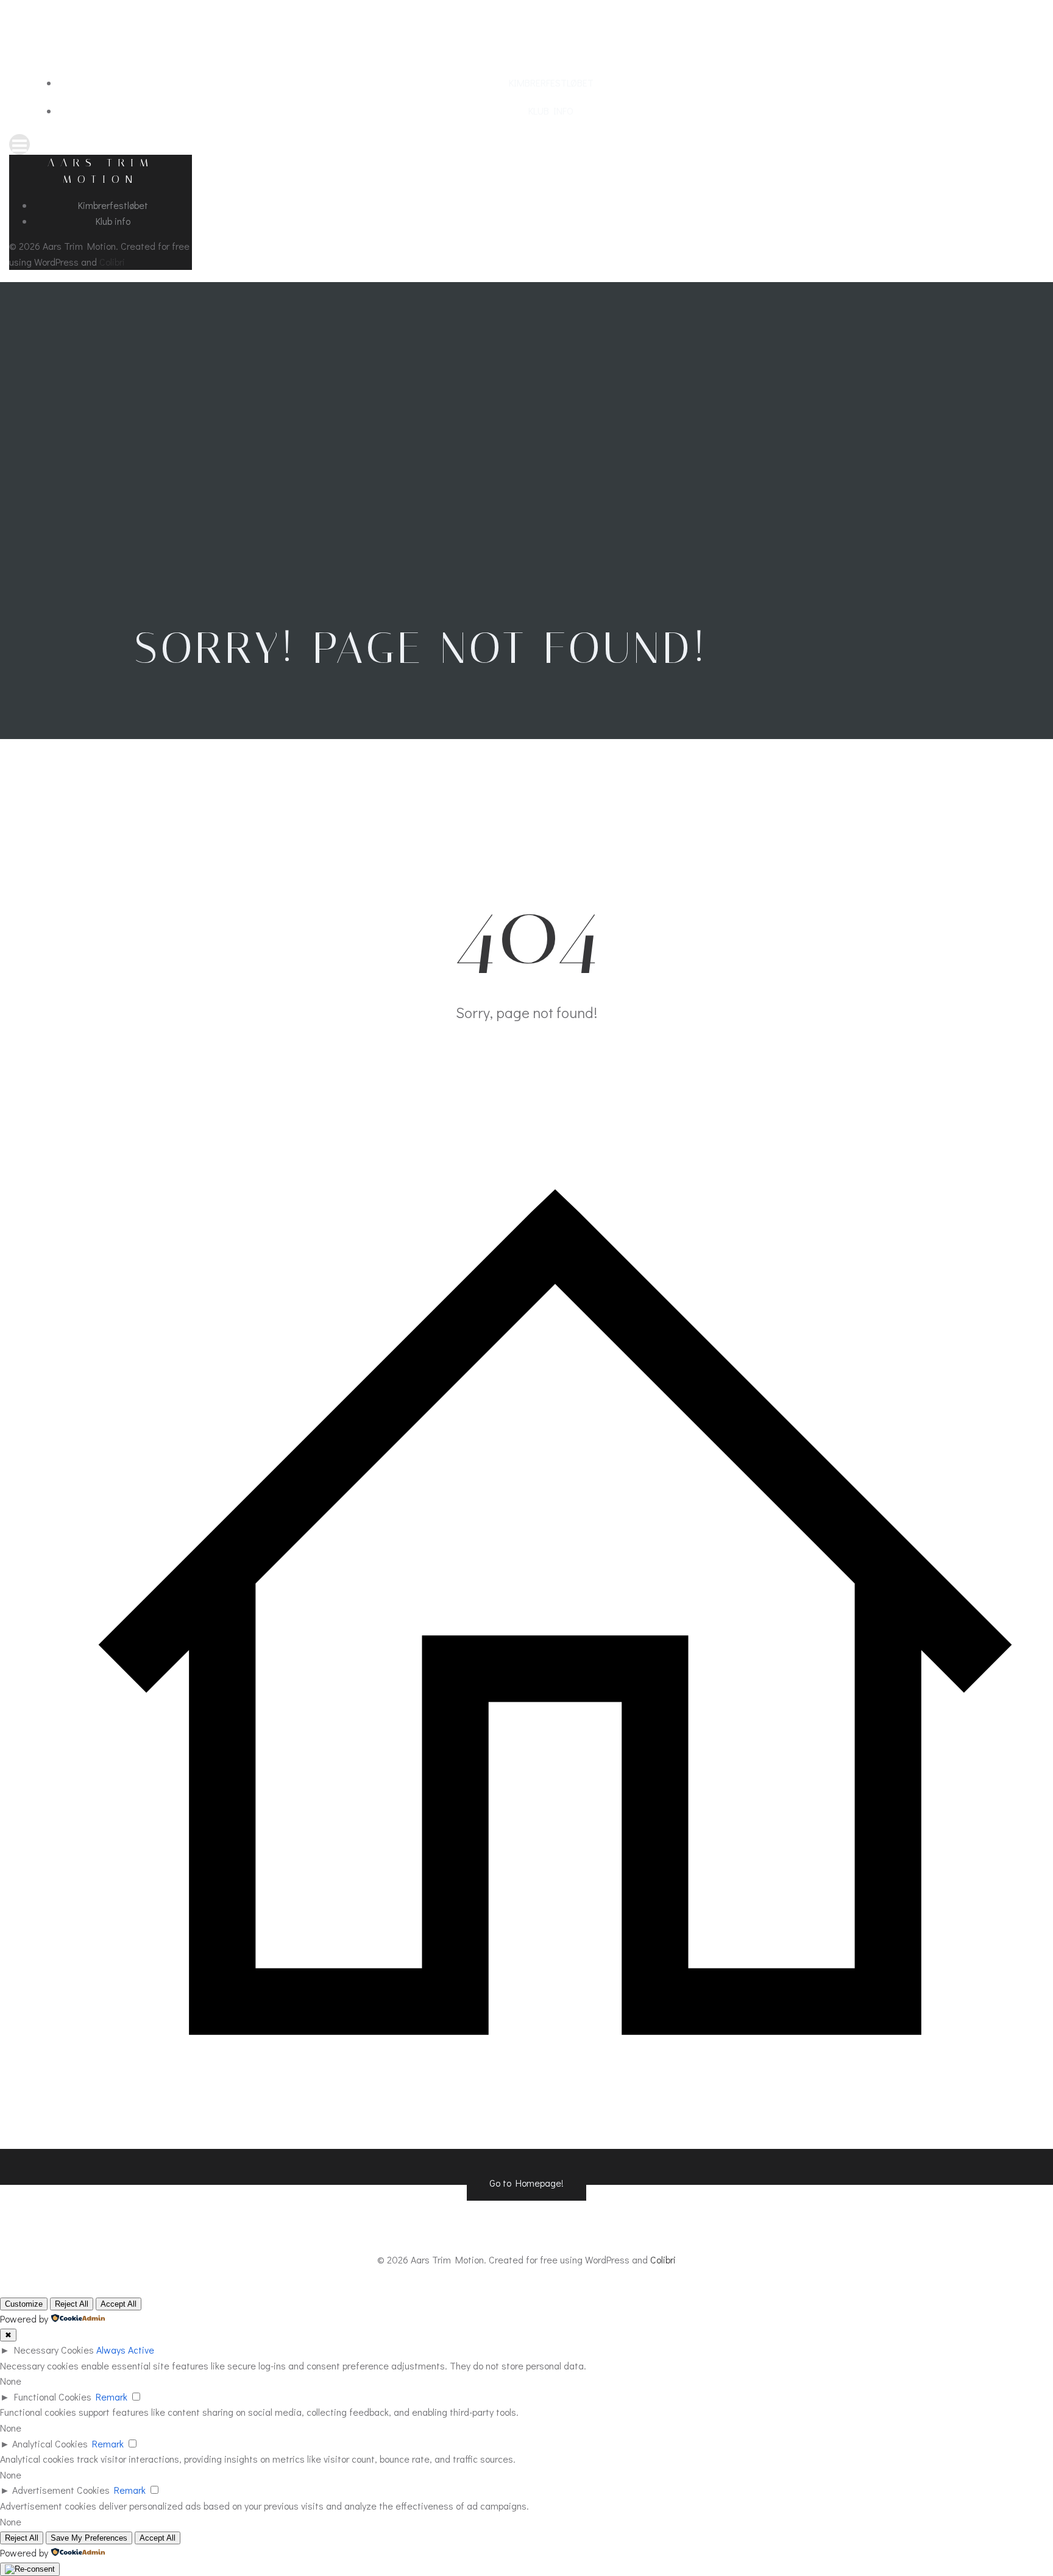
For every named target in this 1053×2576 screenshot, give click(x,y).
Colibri (112, 262)
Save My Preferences (89, 2538)
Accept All (119, 2304)
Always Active (125, 2350)
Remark (112, 2397)
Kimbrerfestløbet (551, 83)
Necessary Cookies (54, 2350)
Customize (24, 2304)
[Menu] (526, 144)
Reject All (72, 2304)
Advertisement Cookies (61, 2490)
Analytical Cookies (50, 2443)
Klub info (551, 111)
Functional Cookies (53, 2397)
